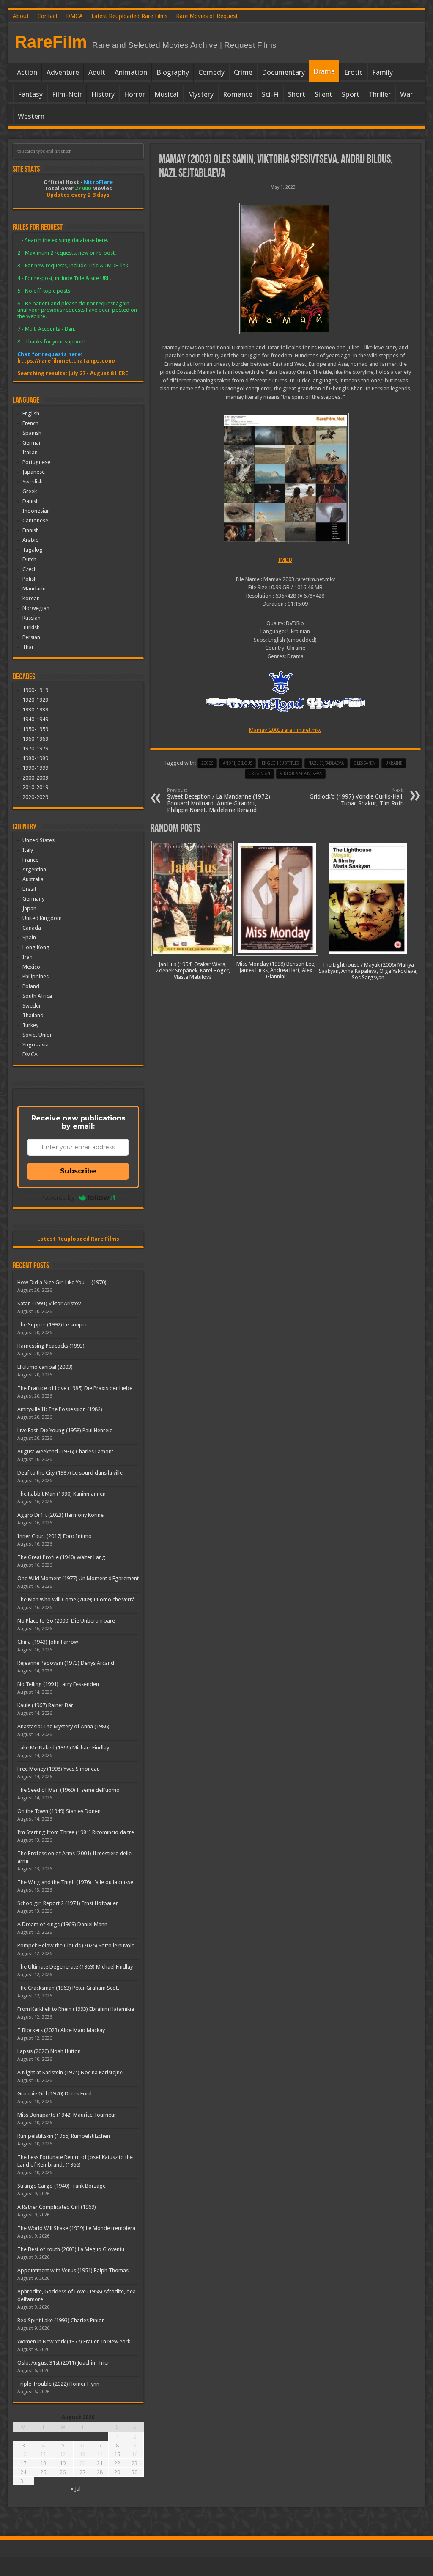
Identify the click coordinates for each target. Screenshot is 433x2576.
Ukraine (394, 763)
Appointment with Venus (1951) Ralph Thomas (73, 2270)
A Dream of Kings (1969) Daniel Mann (62, 1924)
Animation (131, 72)
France (30, 860)
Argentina (34, 869)
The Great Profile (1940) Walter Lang (61, 1557)
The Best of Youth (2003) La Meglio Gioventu (71, 2249)
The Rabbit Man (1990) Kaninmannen (62, 1494)
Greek (30, 491)
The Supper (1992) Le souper (52, 1325)
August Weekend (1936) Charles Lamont (65, 1451)
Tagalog (33, 550)
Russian (32, 618)
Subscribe (78, 1171)
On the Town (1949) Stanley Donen (59, 1811)
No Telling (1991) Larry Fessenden (58, 1684)
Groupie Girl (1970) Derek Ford (55, 2094)
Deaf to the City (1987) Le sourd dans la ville (70, 1473)
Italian (30, 452)
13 (82, 2454)
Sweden (32, 1006)
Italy (28, 850)
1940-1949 (35, 719)
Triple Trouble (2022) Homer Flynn (58, 2384)
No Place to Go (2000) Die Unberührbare (66, 1621)
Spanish (32, 433)
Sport (351, 94)
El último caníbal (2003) (45, 1367)
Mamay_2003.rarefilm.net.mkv (285, 730)
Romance (238, 94)
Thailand (33, 1015)
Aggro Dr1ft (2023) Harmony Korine (60, 1515)
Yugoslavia (36, 1045)
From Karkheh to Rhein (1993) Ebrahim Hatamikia (76, 2009)
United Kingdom (42, 918)
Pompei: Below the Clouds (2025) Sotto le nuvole (76, 1946)
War (406, 94)
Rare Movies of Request (207, 16)
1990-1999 (35, 768)
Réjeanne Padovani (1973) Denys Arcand (66, 1663)
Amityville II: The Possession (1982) (60, 1409)
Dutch (29, 559)
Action (27, 72)
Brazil (29, 889)
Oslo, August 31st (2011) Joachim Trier (63, 2363)
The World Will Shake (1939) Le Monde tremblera (76, 2228)
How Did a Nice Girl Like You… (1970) (62, 1282)
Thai (28, 647)
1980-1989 (35, 758)
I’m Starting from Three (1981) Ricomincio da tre (76, 1832)
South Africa (37, 996)
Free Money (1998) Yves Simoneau (59, 1769)
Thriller (380, 94)
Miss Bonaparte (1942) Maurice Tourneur (67, 2115)
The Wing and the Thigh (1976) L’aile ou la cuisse (75, 1882)
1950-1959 (35, 729)
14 (100, 2454)
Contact (47, 16)
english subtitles (280, 763)
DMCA (74, 16)
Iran (27, 957)
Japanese (34, 472)
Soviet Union (38, 1035)
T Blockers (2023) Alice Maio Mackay (61, 2030)
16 (134, 2454)
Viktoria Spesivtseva (301, 774)
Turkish (31, 628)
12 (63, 2454)
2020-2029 (35, 797)
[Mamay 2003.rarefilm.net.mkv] (285, 478)
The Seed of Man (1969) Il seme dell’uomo (69, 1790)
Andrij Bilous (237, 763)
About (21, 16)
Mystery (201, 94)
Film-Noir (67, 94)
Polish (30, 579)
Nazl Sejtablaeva (326, 763)
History (103, 94)
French (30, 423)
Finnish (31, 530)
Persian (31, 637)
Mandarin (34, 589)
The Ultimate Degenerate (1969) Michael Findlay (75, 1967)
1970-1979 (35, 748)
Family (382, 72)
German (32, 443)
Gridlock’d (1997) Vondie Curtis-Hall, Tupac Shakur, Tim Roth (357, 797)
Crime (243, 72)
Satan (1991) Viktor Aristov (49, 1303)
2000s (207, 763)
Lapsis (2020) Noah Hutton (49, 2051)
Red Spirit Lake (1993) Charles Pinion (61, 2320)
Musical (166, 94)
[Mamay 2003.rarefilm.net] (285, 269)
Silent (323, 94)
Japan (29, 908)
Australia (33, 879)
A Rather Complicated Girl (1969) (57, 2207)
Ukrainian (259, 774)
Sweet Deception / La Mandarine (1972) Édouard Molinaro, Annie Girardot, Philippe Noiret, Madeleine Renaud (219, 801)
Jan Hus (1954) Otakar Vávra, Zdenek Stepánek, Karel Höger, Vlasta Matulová (193, 971)
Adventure (63, 72)
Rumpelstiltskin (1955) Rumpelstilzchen (64, 2136)
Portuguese (36, 462)
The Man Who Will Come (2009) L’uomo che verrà (76, 1600)
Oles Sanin (364, 763)
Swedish (33, 482)
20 (82, 2463)
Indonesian (36, 511)
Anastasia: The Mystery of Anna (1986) (63, 1726)
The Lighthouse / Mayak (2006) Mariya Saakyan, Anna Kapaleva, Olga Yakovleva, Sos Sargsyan (368, 971)
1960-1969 (35, 739)
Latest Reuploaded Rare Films (129, 16)
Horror (134, 94)
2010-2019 (35, 787)
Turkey (30, 1025)
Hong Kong (36, 947)
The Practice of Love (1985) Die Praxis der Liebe (75, 1388)
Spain (29, 938)
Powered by (58, 1197)
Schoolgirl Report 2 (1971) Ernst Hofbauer (68, 1903)
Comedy (211, 72)
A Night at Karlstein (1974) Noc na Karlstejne (70, 2072)
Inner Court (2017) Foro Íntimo (55, 1536)
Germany (33, 899)
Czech (30, 569)
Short (297, 94)
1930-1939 (35, 710)
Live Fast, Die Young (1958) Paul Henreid (65, 1430)
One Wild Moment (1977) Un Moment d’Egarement (78, 1578)
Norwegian (36, 608)
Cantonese (35, 520)
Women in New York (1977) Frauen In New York (74, 2341)
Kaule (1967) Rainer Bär (45, 1705)
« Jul (76, 2489)
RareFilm (51, 42)
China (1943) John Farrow (48, 1642)
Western (31, 116)
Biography (173, 72)
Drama (324, 71)
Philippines (36, 976)
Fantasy (30, 94)
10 (23, 2454)
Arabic (30, 540)
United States (38, 840)
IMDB (285, 560)
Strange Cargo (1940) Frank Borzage (62, 2186)
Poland (31, 986)
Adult (97, 72)
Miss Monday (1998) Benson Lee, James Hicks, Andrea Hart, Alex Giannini (276, 970)
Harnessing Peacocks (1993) (51, 1346)
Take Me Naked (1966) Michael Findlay (63, 1748)
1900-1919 (35, 690)
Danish (31, 501)
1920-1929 (35, 700)
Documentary (283, 72)
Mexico (31, 967)
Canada (32, 928)
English (31, 413)
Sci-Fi (270, 94)
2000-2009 (35, 778)
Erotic (354, 72)
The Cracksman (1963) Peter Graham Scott (68, 1988)
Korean (31, 598)
